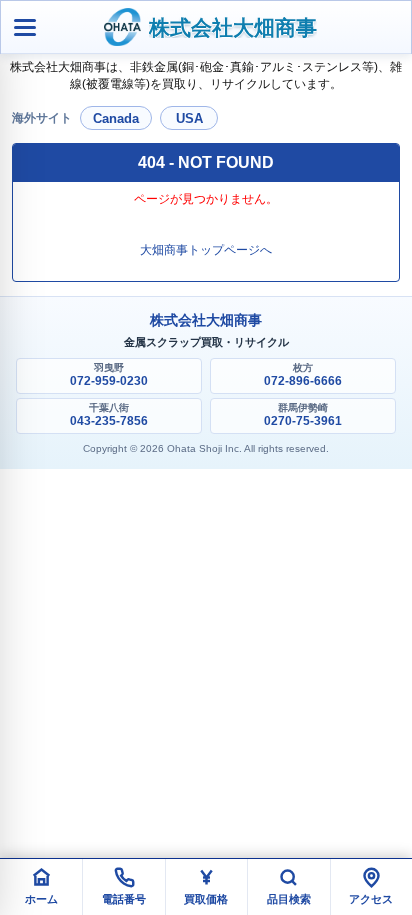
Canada (116, 118)
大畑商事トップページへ (206, 250)
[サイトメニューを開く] (25, 27)
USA (189, 118)
